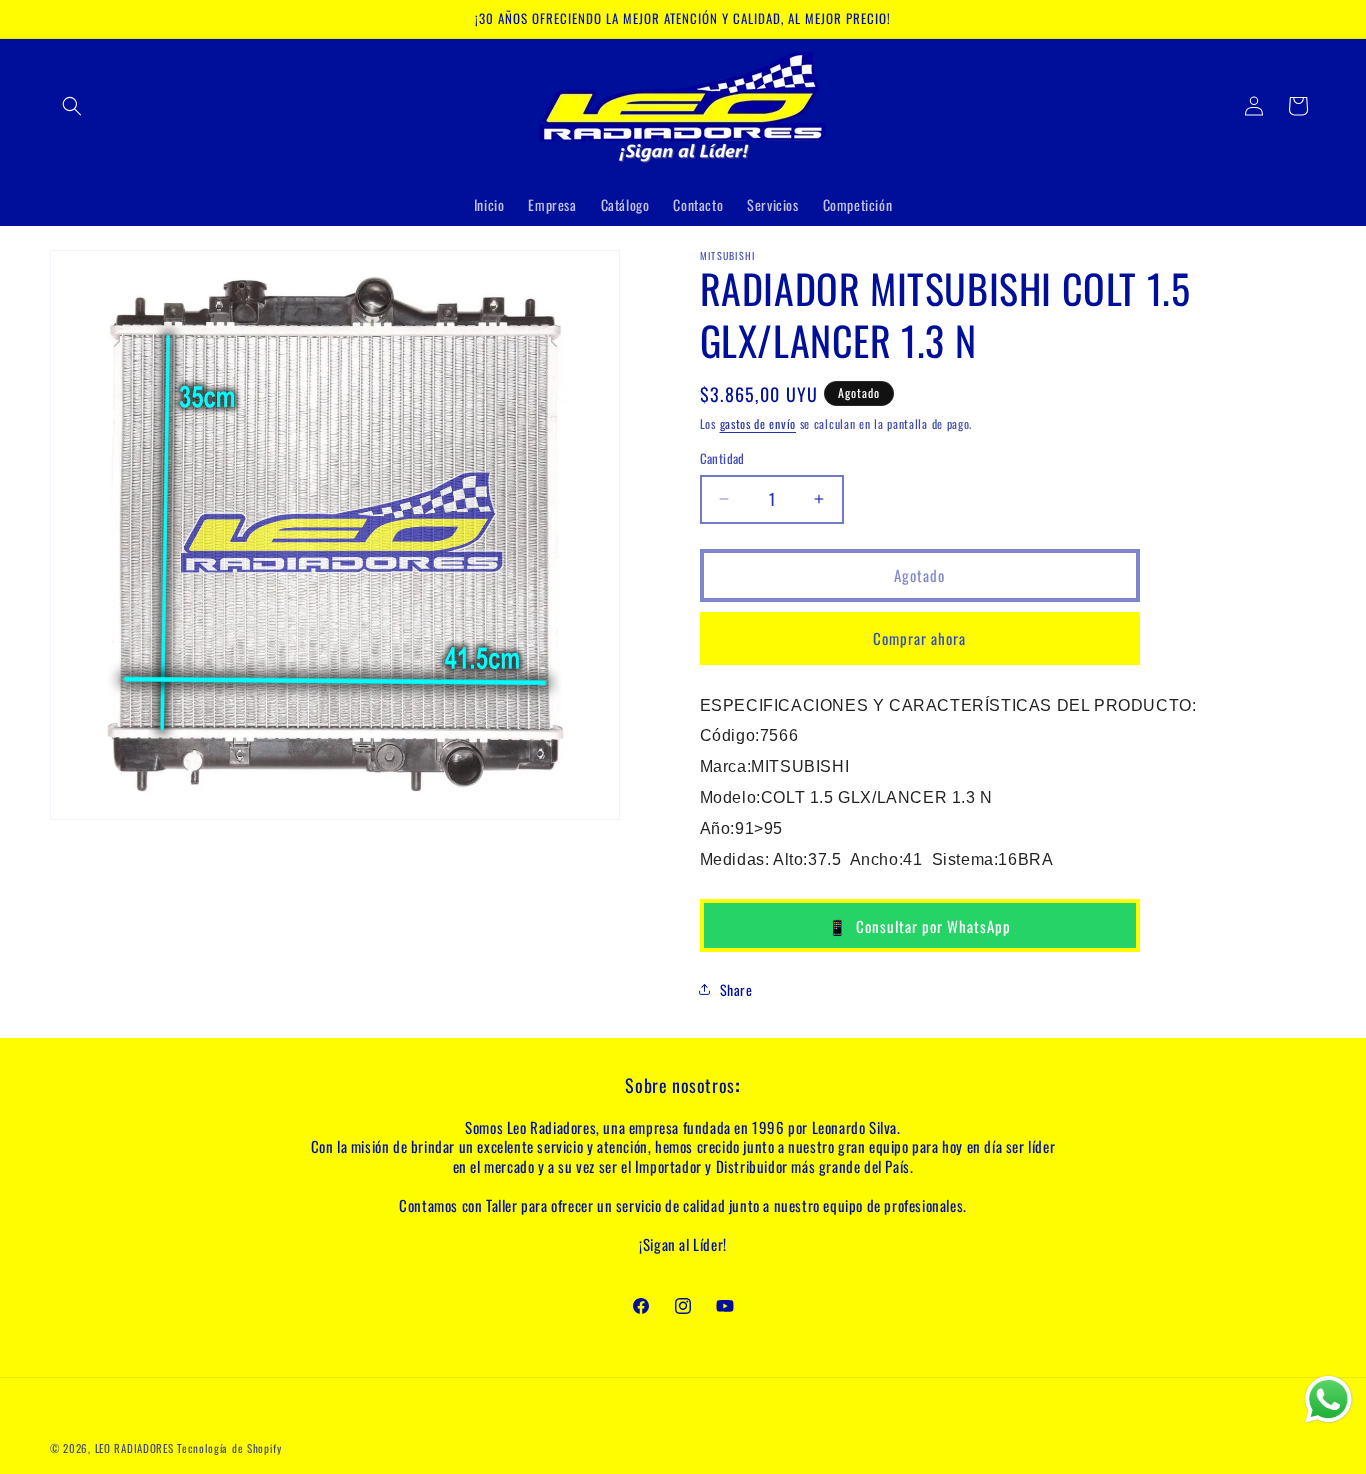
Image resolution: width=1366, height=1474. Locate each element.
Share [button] (736, 989)
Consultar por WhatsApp (919, 926)
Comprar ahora (919, 638)
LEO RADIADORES (134, 1448)
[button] (72, 106)
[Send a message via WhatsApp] (1328, 1399)
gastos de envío (758, 423)
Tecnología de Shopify (229, 1448)
